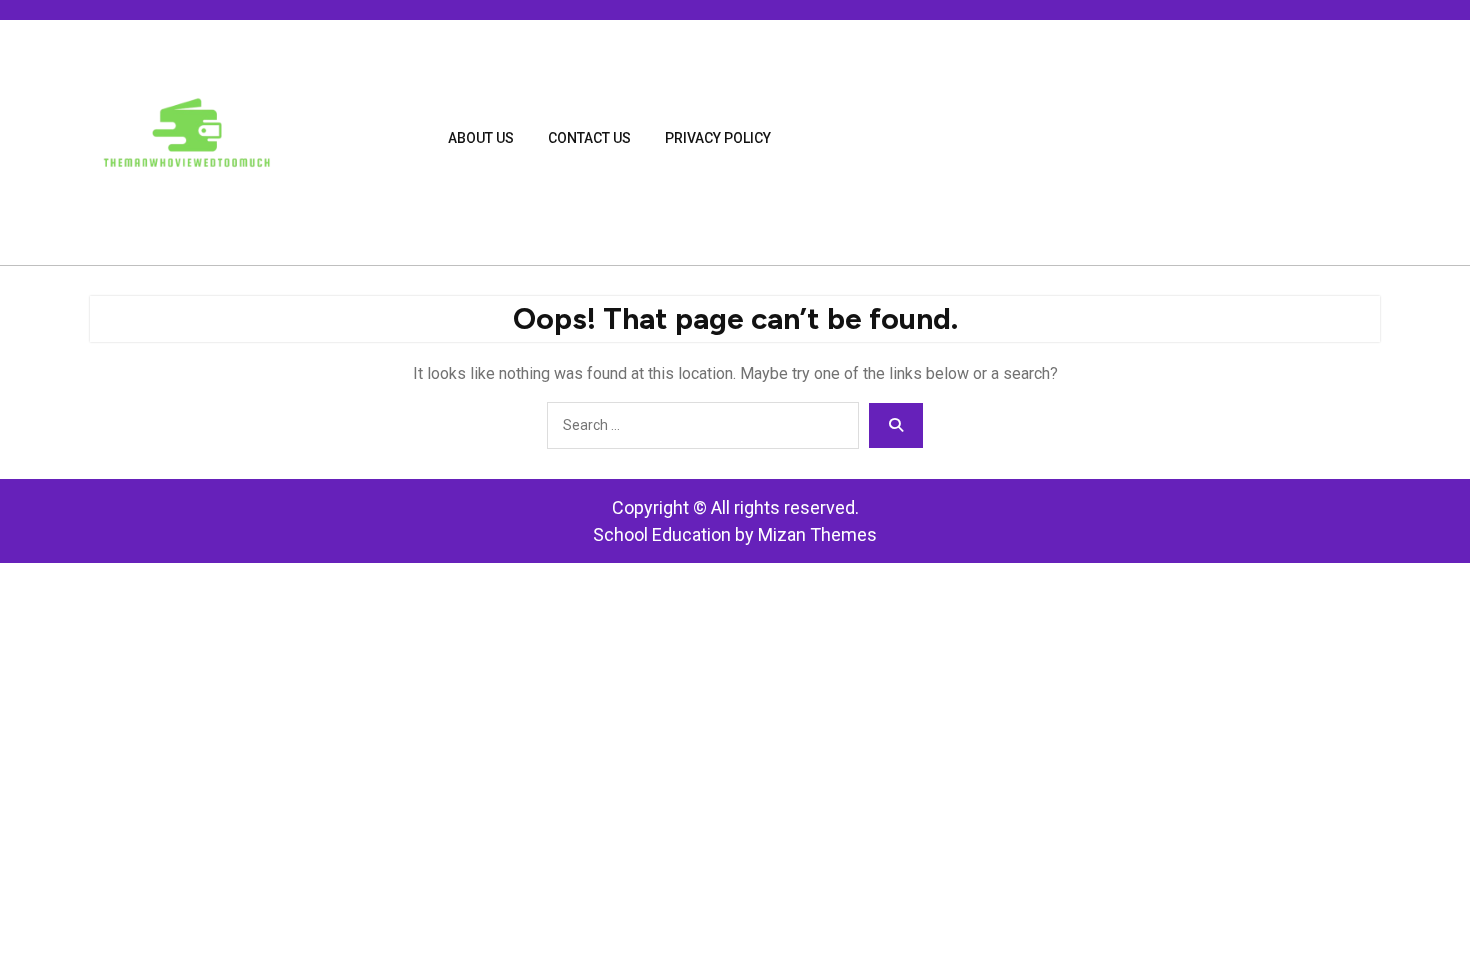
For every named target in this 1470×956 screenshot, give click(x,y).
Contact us (589, 138)
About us (481, 138)
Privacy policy (718, 138)
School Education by (735, 534)
